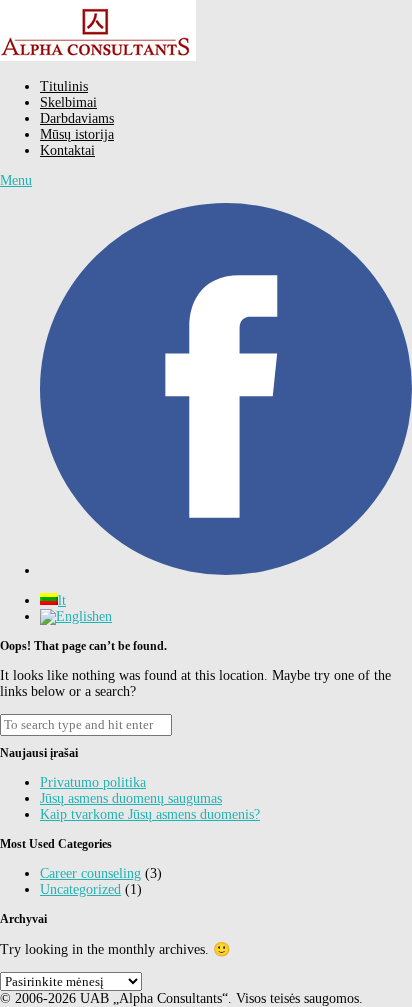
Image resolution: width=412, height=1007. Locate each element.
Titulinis (64, 86)
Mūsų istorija (77, 134)
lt (62, 600)
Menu (16, 180)
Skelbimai (68, 102)
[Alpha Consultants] (98, 56)
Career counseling (90, 873)
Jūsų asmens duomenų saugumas (131, 798)
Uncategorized (80, 889)
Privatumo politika (93, 782)
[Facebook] (226, 570)
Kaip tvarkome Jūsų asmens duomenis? (150, 814)
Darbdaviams (77, 118)
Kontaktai (67, 150)
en (105, 616)
